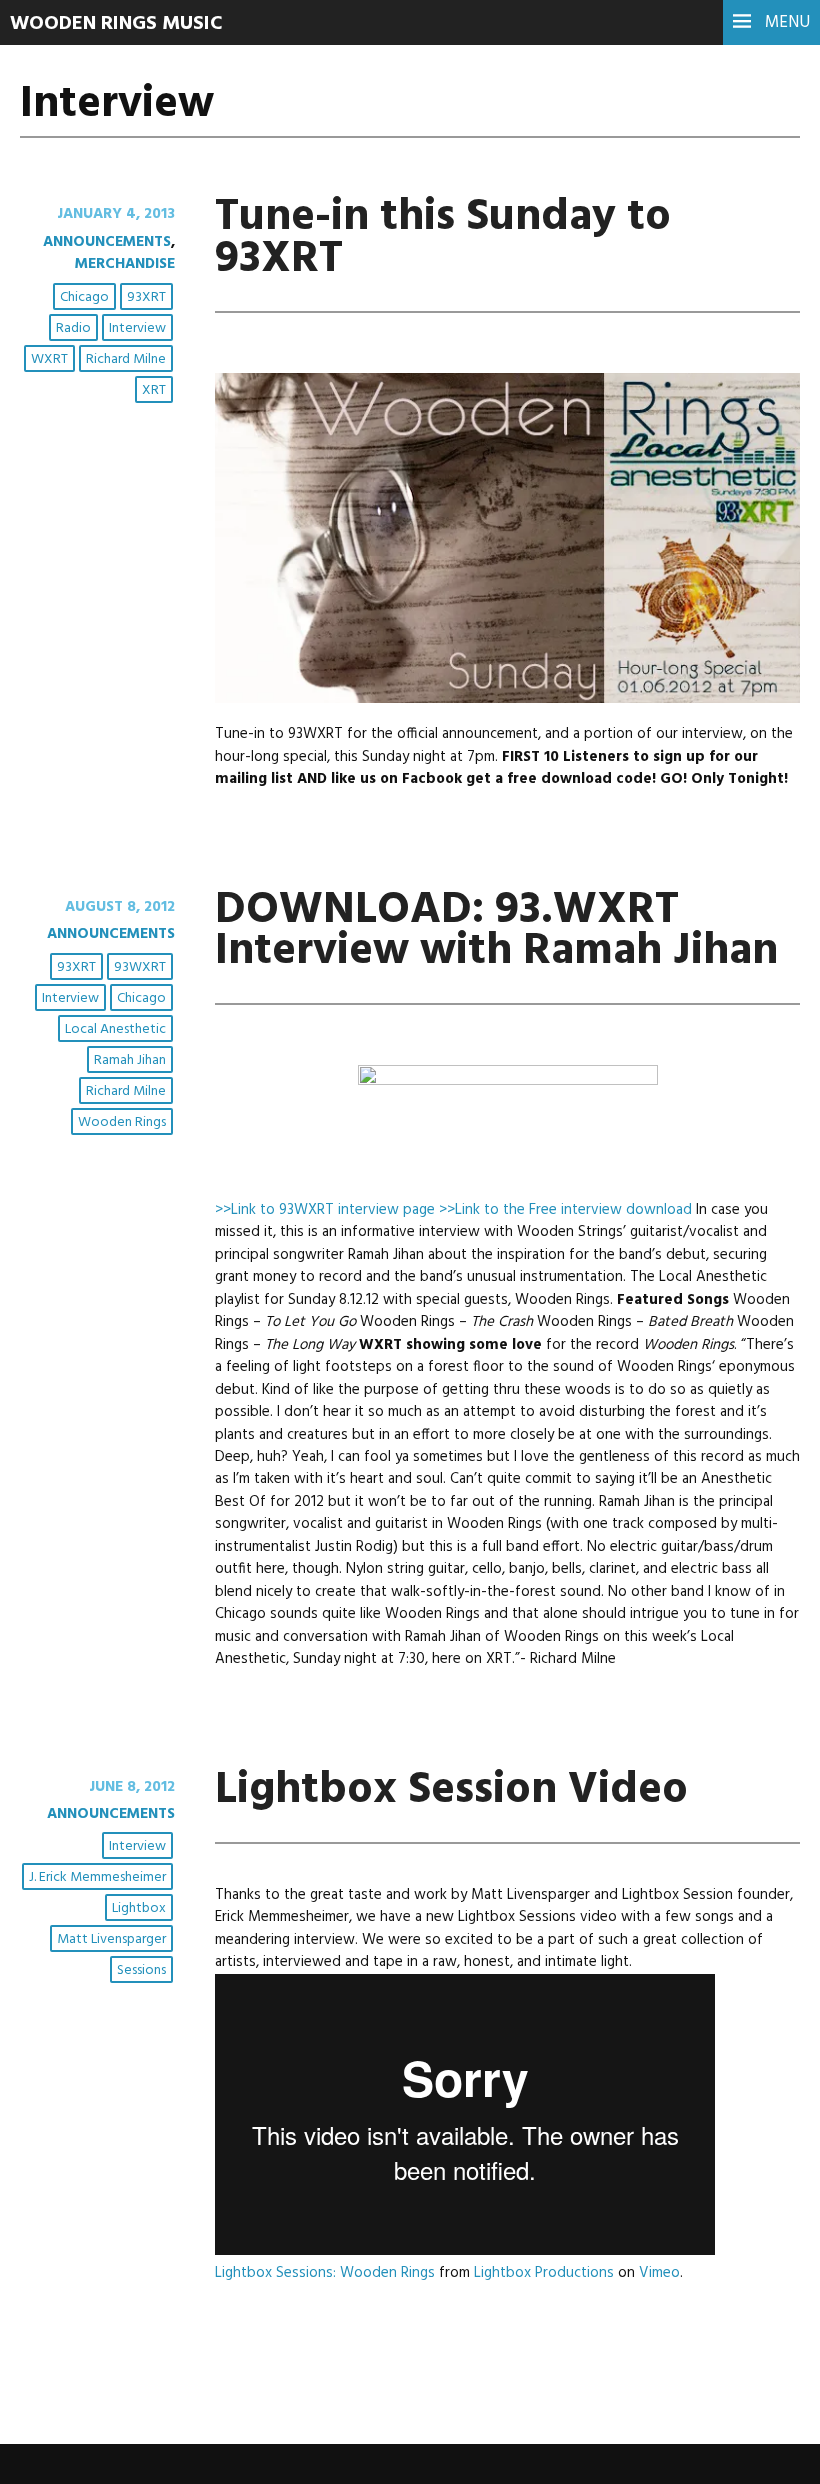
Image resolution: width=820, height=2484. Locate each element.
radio (73, 328)
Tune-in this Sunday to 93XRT (443, 238)
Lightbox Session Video (451, 1791)
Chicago (84, 297)
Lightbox (139, 1908)
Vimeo (659, 2273)
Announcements (107, 242)
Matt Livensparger (111, 1939)
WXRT (49, 359)
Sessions (141, 1970)
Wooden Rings (122, 1122)
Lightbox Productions (544, 2273)
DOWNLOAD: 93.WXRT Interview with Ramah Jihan (496, 931)
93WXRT (140, 967)
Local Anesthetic (115, 1029)
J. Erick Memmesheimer (97, 1877)
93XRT (146, 297)
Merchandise (125, 264)
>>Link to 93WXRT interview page (325, 1210)
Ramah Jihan (130, 1060)
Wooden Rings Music (116, 24)
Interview (137, 328)
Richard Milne (126, 359)
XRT (154, 390)
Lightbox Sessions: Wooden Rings (325, 2273)
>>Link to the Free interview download (565, 1210)
